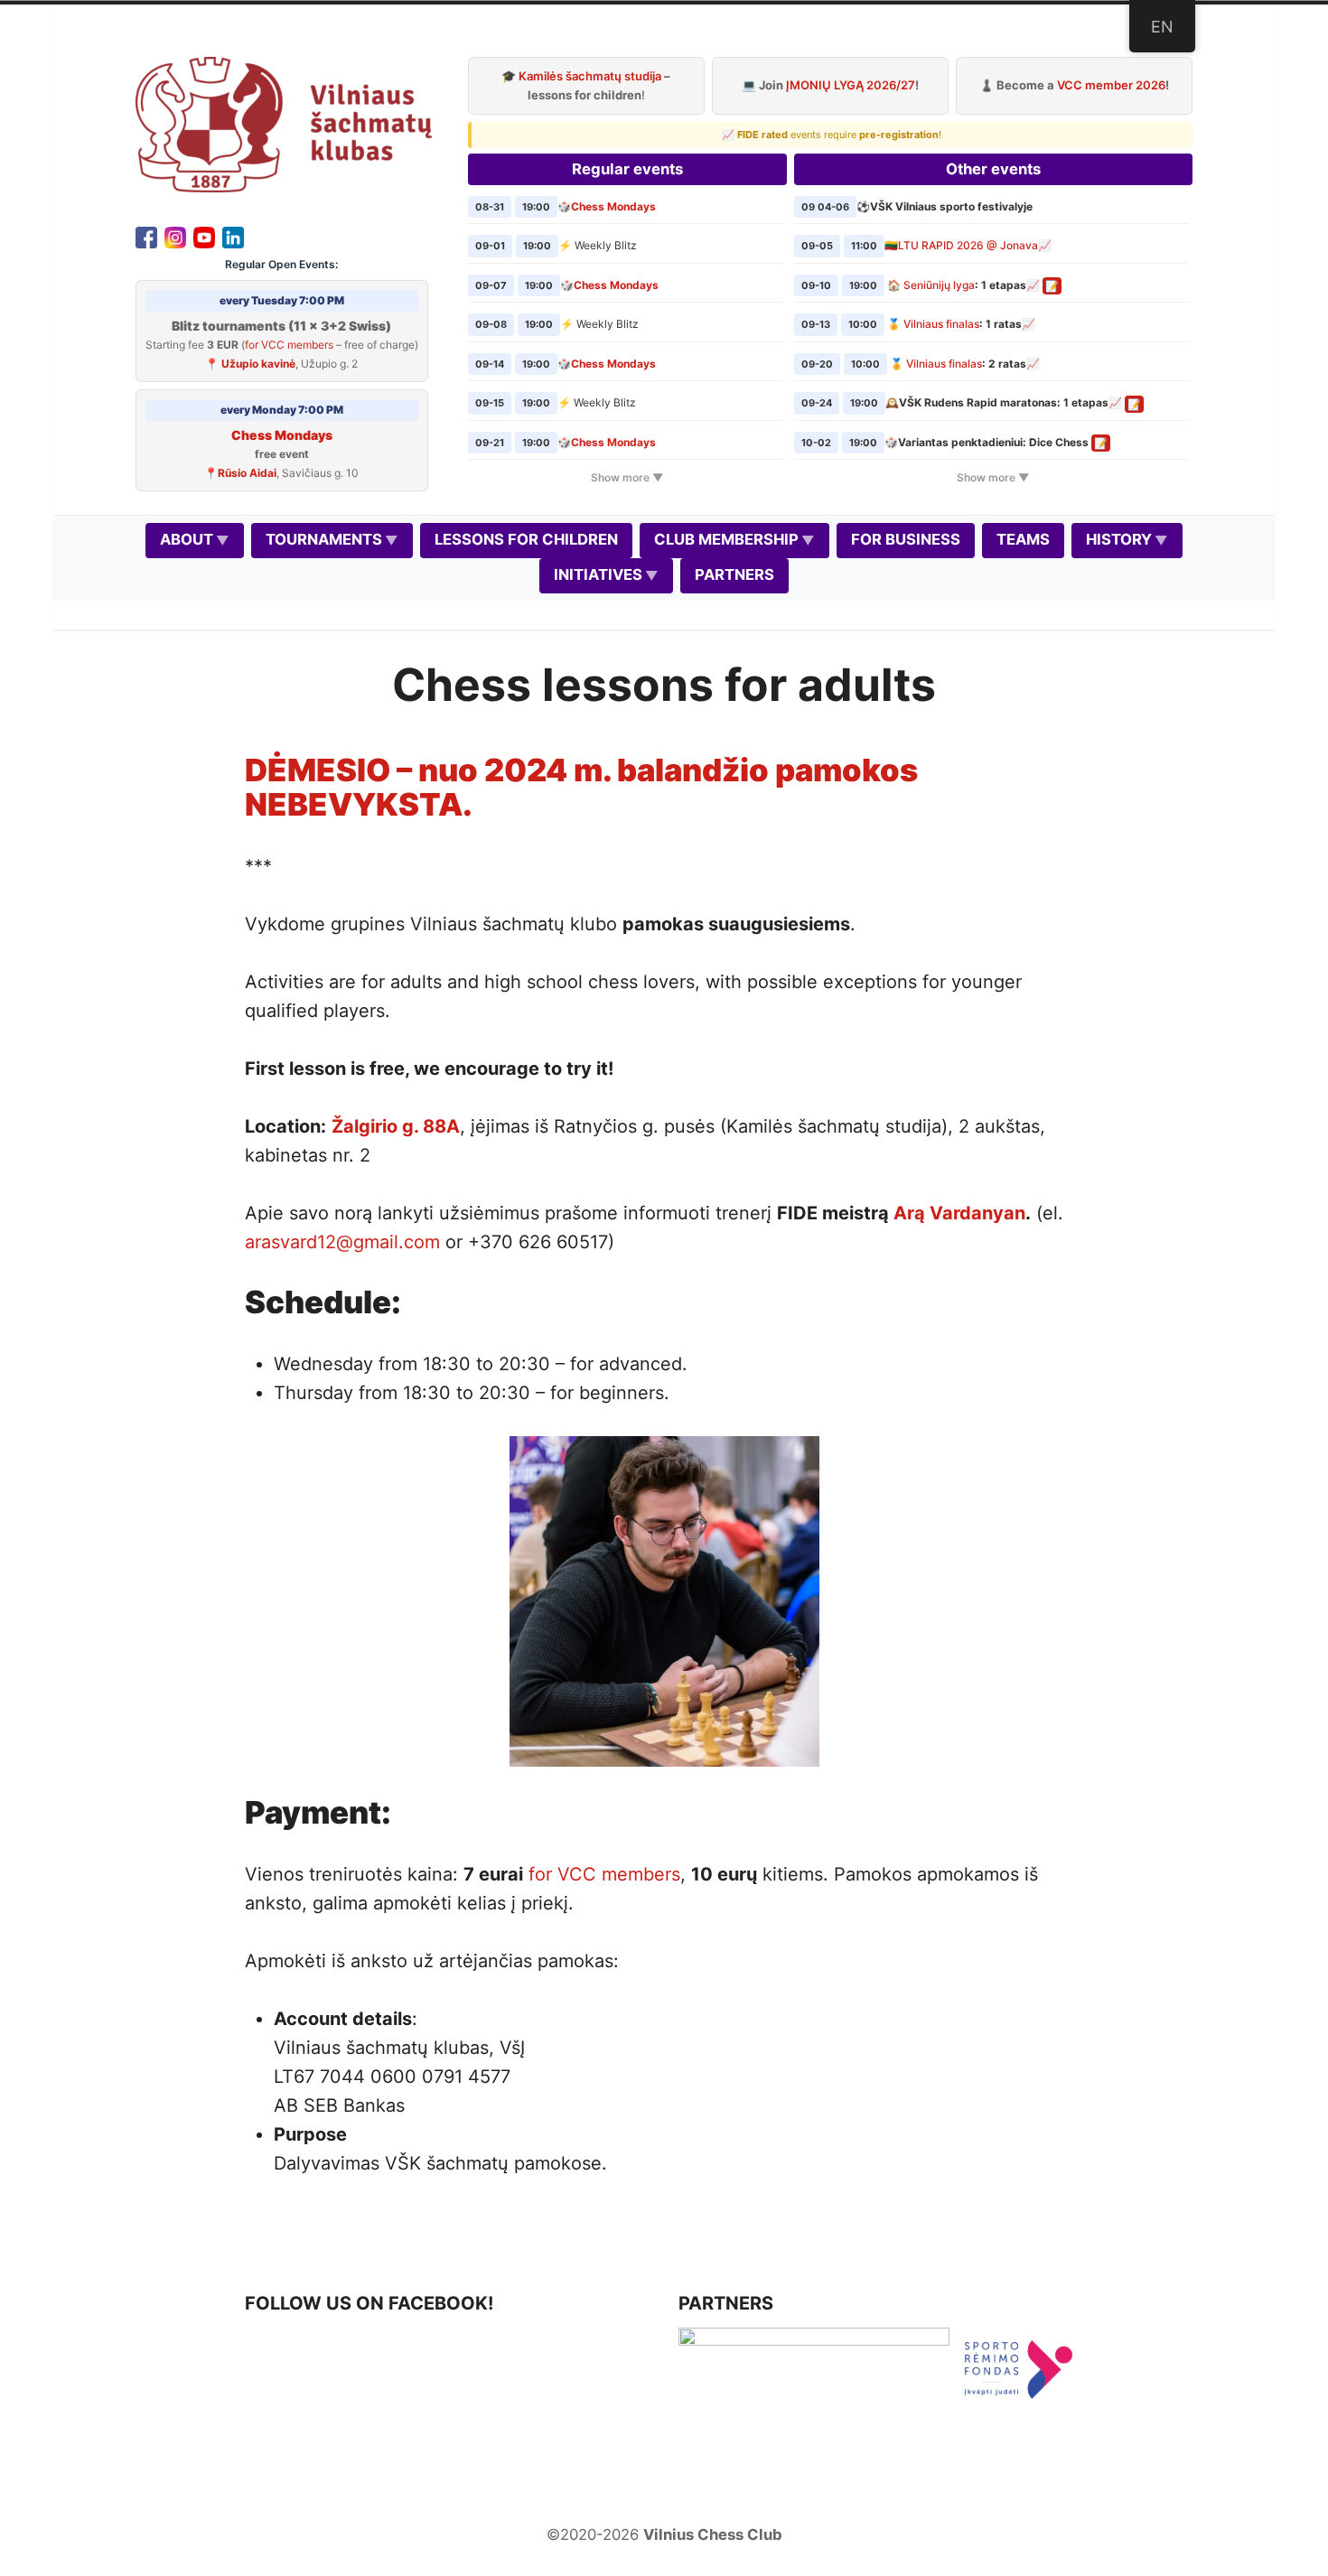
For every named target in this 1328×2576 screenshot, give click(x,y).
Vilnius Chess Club (713, 2534)
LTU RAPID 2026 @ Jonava (968, 245)
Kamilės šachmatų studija (590, 76)
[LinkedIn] (233, 236)
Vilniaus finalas (941, 324)
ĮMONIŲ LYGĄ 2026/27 (851, 85)
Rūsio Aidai (247, 473)
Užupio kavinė (258, 364)
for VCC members (289, 345)
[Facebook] (146, 236)
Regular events (627, 169)
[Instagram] (175, 236)
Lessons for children (526, 539)
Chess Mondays (282, 435)
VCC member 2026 (1111, 85)
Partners (734, 574)
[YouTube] (204, 236)
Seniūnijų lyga (939, 285)
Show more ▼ (627, 477)
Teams (1023, 539)
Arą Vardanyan (959, 1213)
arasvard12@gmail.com (342, 1242)
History (1119, 539)
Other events (993, 169)
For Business (906, 539)
